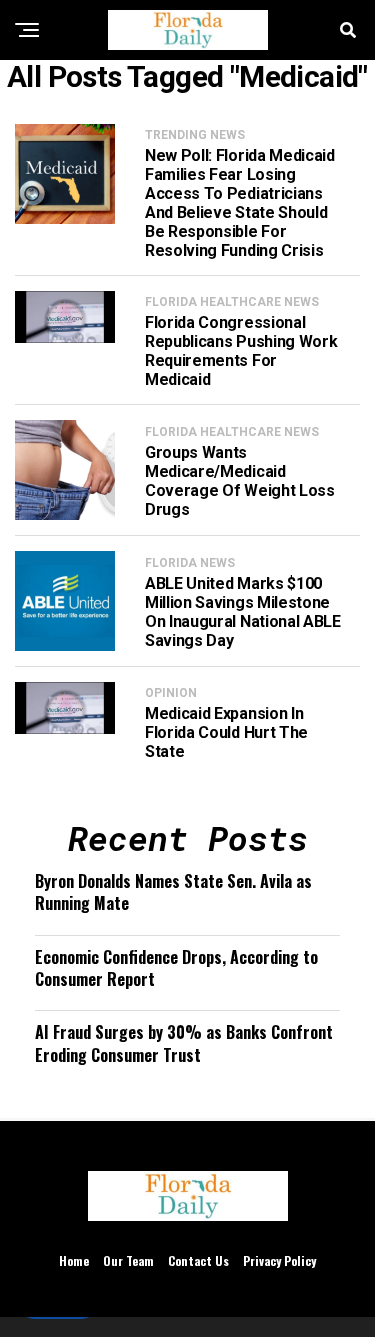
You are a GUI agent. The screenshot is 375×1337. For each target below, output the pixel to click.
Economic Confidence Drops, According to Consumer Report (176, 968)
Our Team (128, 1260)
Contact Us (198, 1260)
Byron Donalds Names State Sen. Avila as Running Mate (173, 892)
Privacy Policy (279, 1260)
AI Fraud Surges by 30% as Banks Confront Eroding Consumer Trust (184, 1043)
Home (74, 1260)
